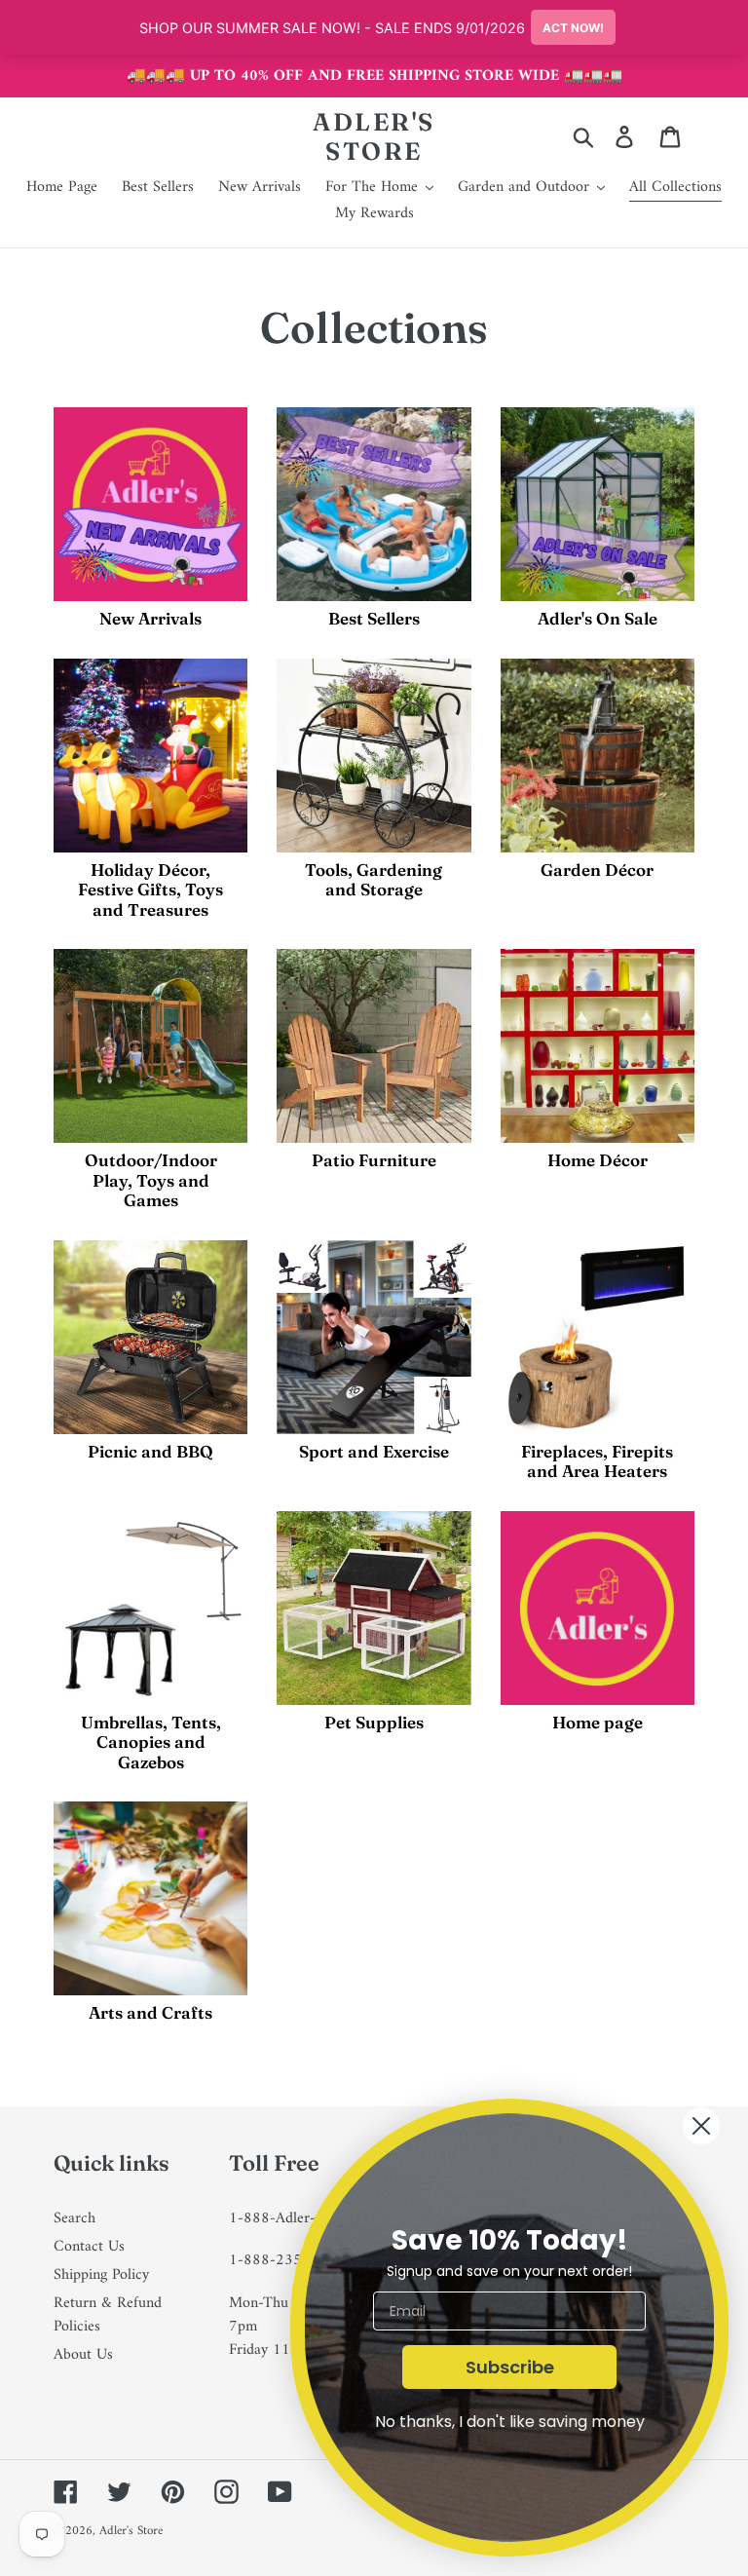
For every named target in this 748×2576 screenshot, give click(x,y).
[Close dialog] (701, 2126)
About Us (83, 2355)
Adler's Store (374, 136)
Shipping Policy (101, 2275)
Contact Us (89, 2247)
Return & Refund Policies (108, 2315)
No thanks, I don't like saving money (510, 2422)
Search (75, 2218)
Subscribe (510, 2367)
